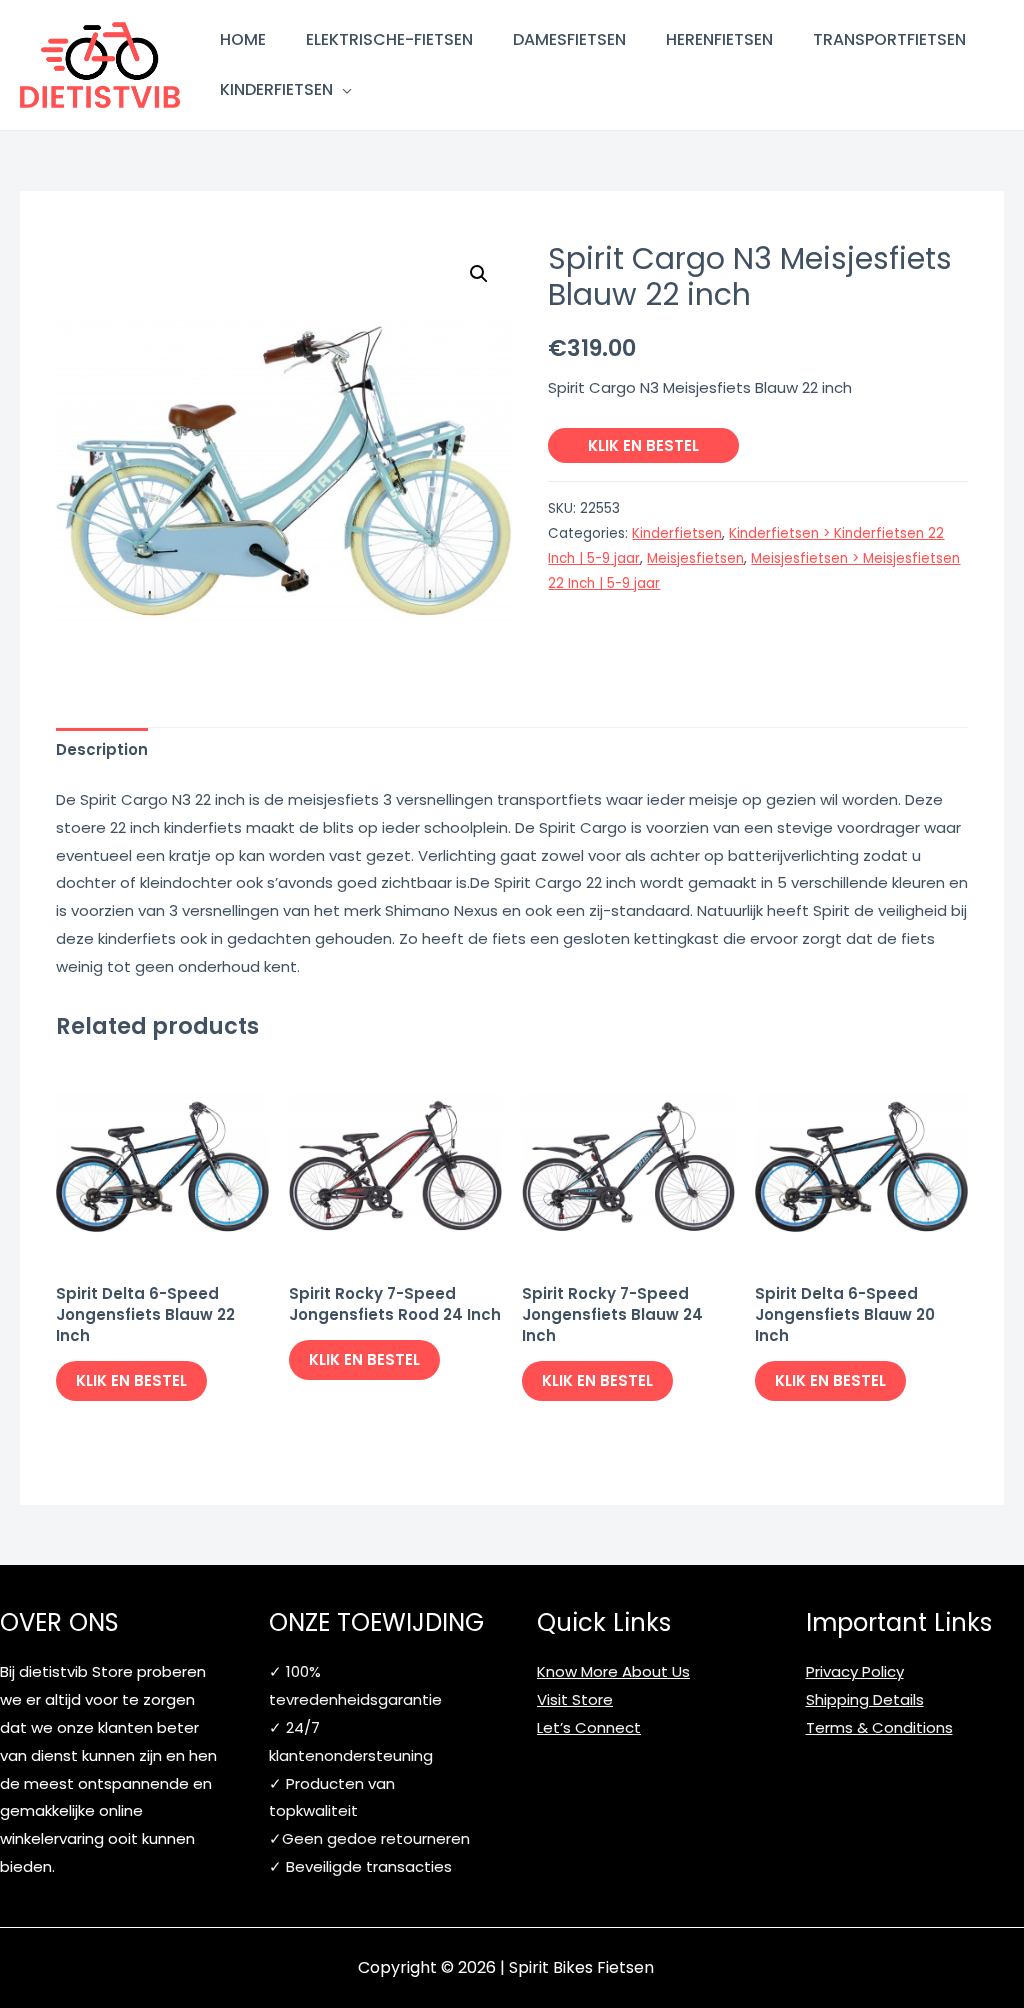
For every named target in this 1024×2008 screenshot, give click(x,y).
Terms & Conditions (879, 1727)
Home (243, 39)
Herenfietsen (719, 39)
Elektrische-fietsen (389, 39)
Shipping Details (865, 1699)
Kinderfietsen (276, 89)
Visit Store (575, 1699)
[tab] (102, 749)
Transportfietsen (889, 39)
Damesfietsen (569, 39)
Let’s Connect (589, 1727)
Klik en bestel (643, 445)
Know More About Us (613, 1671)
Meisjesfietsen (695, 558)
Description (102, 749)
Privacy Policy (855, 1671)
